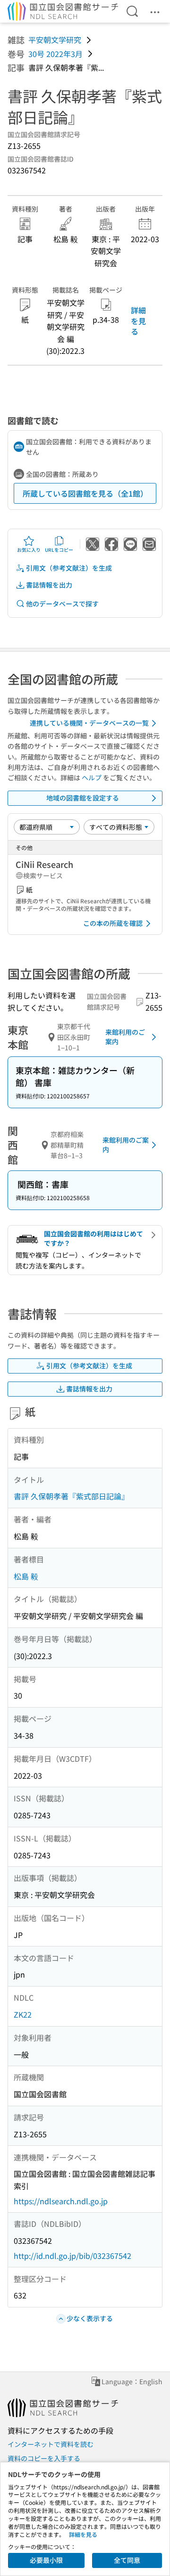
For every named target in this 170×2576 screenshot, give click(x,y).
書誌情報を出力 (49, 585)
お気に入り (29, 550)
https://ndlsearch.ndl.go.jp (61, 2201)
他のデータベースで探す (62, 604)
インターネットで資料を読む (51, 2444)
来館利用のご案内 (125, 1037)
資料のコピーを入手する (44, 2458)
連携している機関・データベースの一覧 (89, 723)
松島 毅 (26, 1576)
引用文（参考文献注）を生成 (69, 568)
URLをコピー (59, 550)
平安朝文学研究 (55, 40)
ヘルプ (92, 777)
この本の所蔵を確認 (113, 923)
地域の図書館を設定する (83, 798)
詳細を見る (138, 321)
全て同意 (127, 2560)
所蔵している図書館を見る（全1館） (85, 493)
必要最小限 (46, 2560)
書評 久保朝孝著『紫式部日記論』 (71, 1496)
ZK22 (23, 2014)
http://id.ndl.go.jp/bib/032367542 (72, 2256)
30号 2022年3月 (55, 54)
